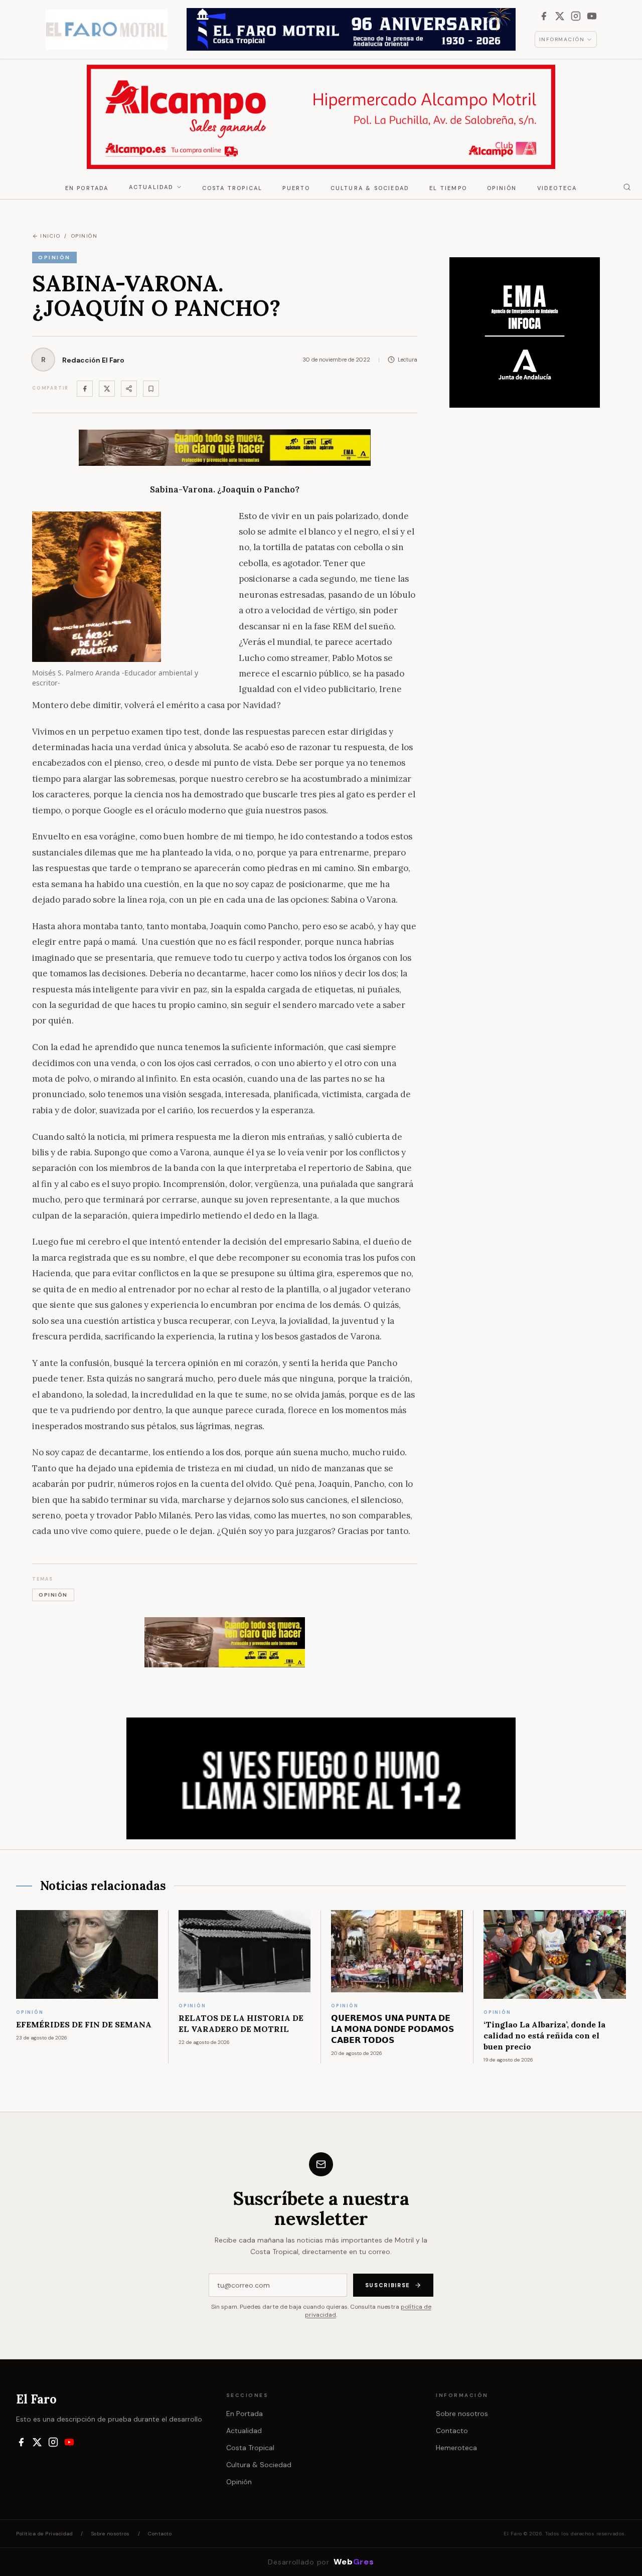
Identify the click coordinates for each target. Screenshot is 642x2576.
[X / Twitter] (560, 16)
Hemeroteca (456, 2448)
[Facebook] (544, 16)
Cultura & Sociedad (370, 188)
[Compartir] (129, 389)
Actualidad (151, 187)
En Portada (87, 188)
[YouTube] (592, 16)
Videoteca (557, 188)
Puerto (296, 188)
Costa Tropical (232, 188)
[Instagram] (576, 16)
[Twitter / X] (107, 389)
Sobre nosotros (462, 2414)
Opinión (502, 188)
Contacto (452, 2431)
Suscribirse (388, 2285)
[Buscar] (627, 187)
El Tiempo (448, 188)
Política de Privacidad (44, 2534)
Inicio (50, 236)
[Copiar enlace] (151, 389)
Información (562, 39)
